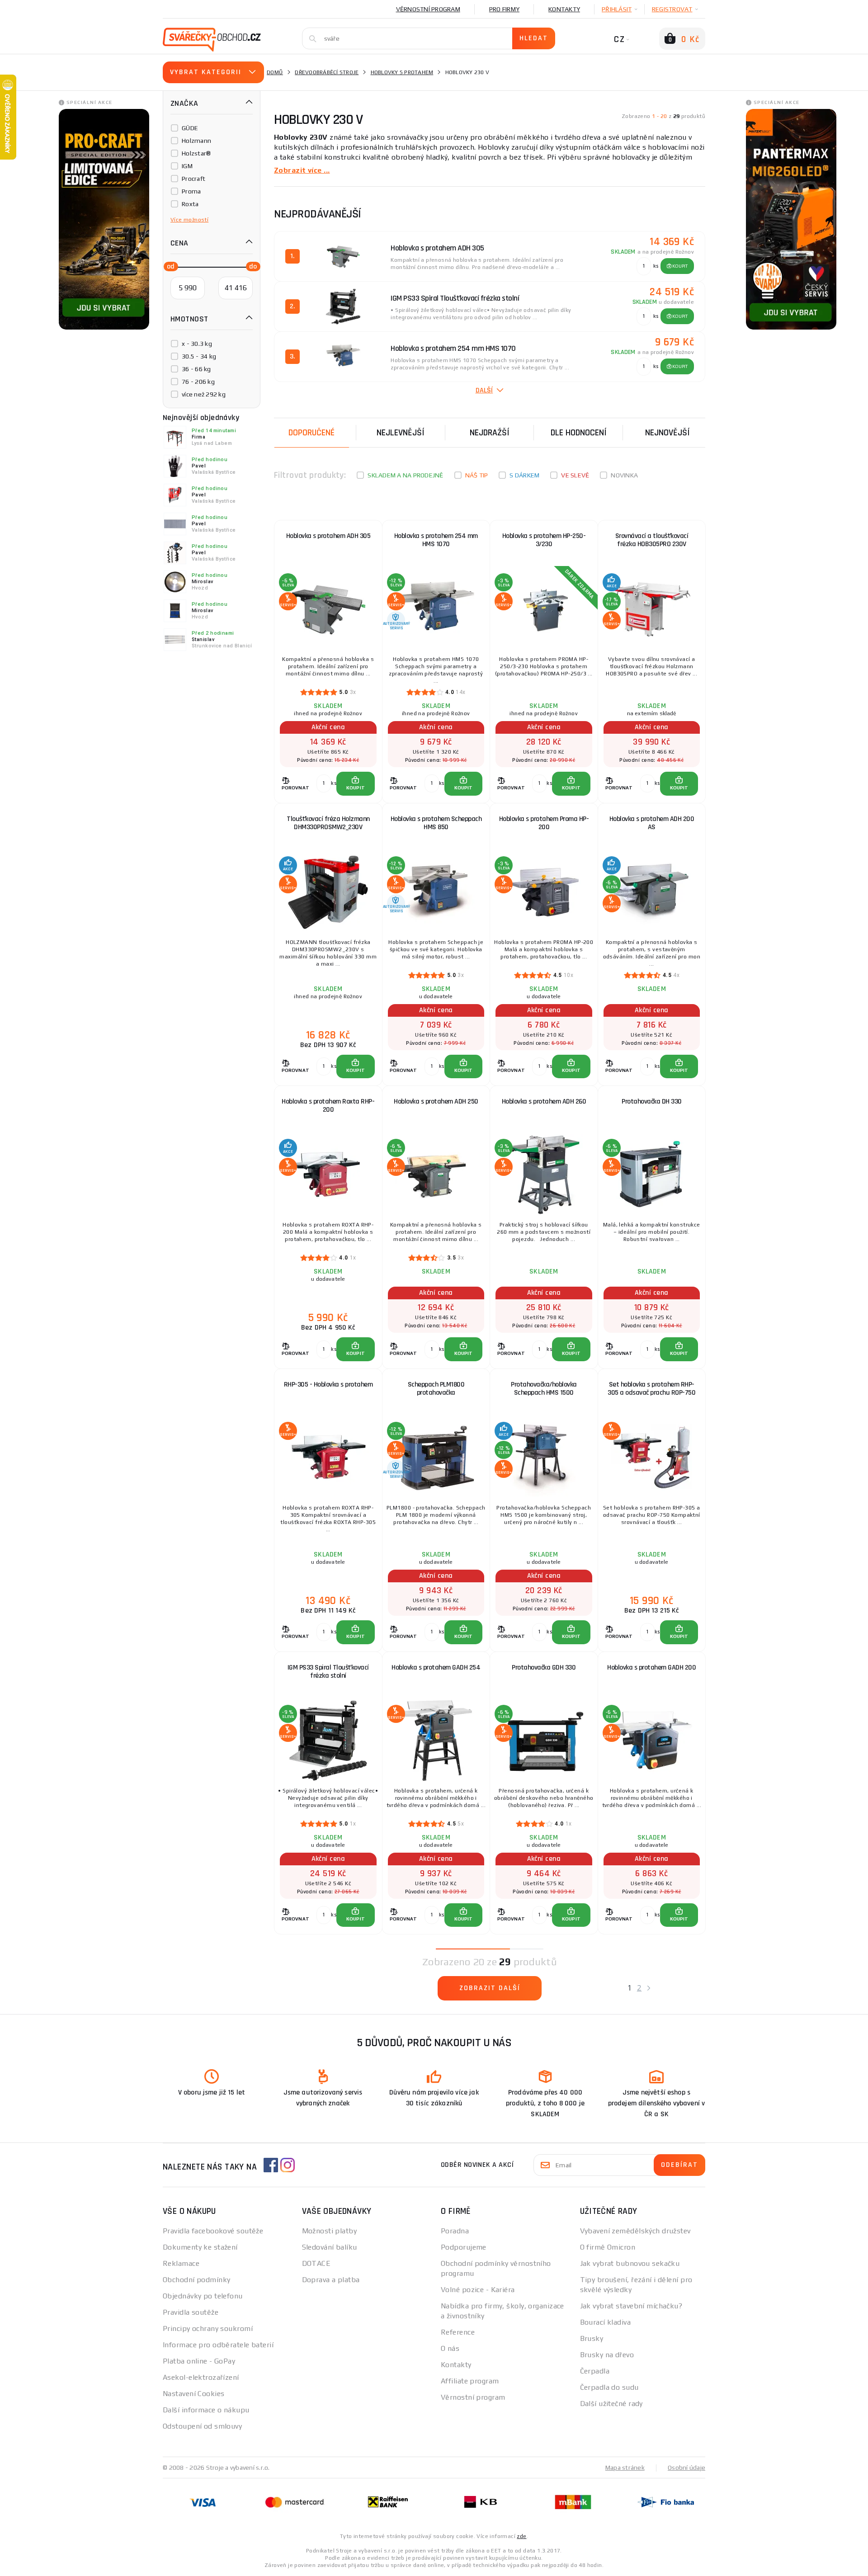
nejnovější (668, 433)
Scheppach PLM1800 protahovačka (436, 1389)
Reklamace (181, 2263)
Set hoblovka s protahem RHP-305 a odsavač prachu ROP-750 (651, 1389)
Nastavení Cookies (193, 2394)
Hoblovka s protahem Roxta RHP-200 (328, 1106)
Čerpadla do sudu (609, 2387)
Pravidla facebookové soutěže (213, 2231)
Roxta (190, 204)
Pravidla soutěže (191, 2312)
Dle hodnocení (579, 433)
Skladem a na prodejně (405, 475)
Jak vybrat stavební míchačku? (631, 2306)
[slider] (168, 266)
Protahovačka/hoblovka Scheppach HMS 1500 (544, 1389)
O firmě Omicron (608, 2247)
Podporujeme (464, 2247)
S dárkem (524, 475)
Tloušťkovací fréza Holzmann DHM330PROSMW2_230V (328, 823)
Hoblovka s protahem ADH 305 (328, 536)
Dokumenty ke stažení (200, 2247)
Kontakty (564, 9)
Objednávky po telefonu (203, 2296)
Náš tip (477, 475)
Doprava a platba (331, 2280)
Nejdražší (490, 433)
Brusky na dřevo (607, 2355)
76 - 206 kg (198, 382)
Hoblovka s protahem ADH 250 (436, 1102)
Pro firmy (504, 9)
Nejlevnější (401, 433)
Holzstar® (196, 153)
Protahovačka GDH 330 (544, 1668)
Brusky (592, 2338)
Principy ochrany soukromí (208, 2328)
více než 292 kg (204, 394)
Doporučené (311, 433)
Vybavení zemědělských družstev (635, 2231)
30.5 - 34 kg (199, 356)
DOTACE (316, 2263)
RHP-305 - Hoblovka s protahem (328, 1385)
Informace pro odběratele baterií (218, 2345)
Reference (458, 2332)
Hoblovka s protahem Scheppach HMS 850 (436, 823)
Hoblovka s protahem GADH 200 (651, 1668)
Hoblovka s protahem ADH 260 (544, 1102)
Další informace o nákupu (206, 2410)
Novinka (624, 475)
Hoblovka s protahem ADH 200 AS (652, 823)
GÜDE (190, 128)
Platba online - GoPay (199, 2361)
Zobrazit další (490, 1988)
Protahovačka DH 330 (652, 1102)
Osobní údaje (686, 2467)
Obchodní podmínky (196, 2280)
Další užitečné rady (611, 2404)
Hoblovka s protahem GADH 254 (436, 1668)
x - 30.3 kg (197, 344)
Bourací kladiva (606, 2322)
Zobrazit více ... (302, 170)
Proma (191, 191)
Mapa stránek (625, 2467)
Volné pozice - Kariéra (478, 2290)
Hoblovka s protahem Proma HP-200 (544, 823)
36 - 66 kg (196, 369)
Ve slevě (575, 475)
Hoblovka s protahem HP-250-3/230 (544, 540)
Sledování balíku (330, 2247)
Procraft (193, 179)
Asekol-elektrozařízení (201, 2377)
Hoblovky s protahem (402, 72)
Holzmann (196, 141)
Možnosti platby (330, 2231)
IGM (187, 166)
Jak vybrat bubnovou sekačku (630, 2263)
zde (521, 2536)
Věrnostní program (428, 9)
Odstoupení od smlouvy (202, 2426)
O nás (450, 2348)
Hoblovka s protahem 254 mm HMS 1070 (436, 540)
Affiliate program (470, 2381)
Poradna (455, 2231)
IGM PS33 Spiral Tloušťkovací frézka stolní (328, 1672)
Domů (275, 72)
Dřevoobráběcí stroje (327, 72)
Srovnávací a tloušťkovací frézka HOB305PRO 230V (652, 540)
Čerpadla (595, 2371)
